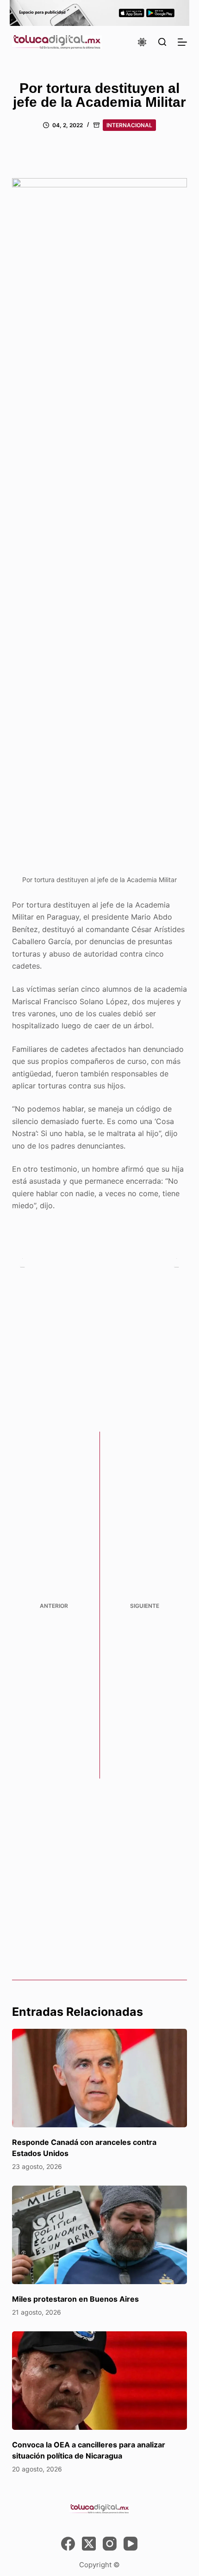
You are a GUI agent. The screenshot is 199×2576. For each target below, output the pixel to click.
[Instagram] (110, 2544)
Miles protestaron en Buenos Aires (75, 2299)
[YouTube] (131, 2544)
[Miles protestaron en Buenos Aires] (99, 2235)
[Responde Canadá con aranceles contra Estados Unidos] (99, 2078)
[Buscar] (162, 42)
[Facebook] (68, 2544)
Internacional (129, 125)
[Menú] (182, 42)
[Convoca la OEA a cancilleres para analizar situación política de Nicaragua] (99, 2381)
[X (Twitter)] (89, 2544)
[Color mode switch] (142, 42)
